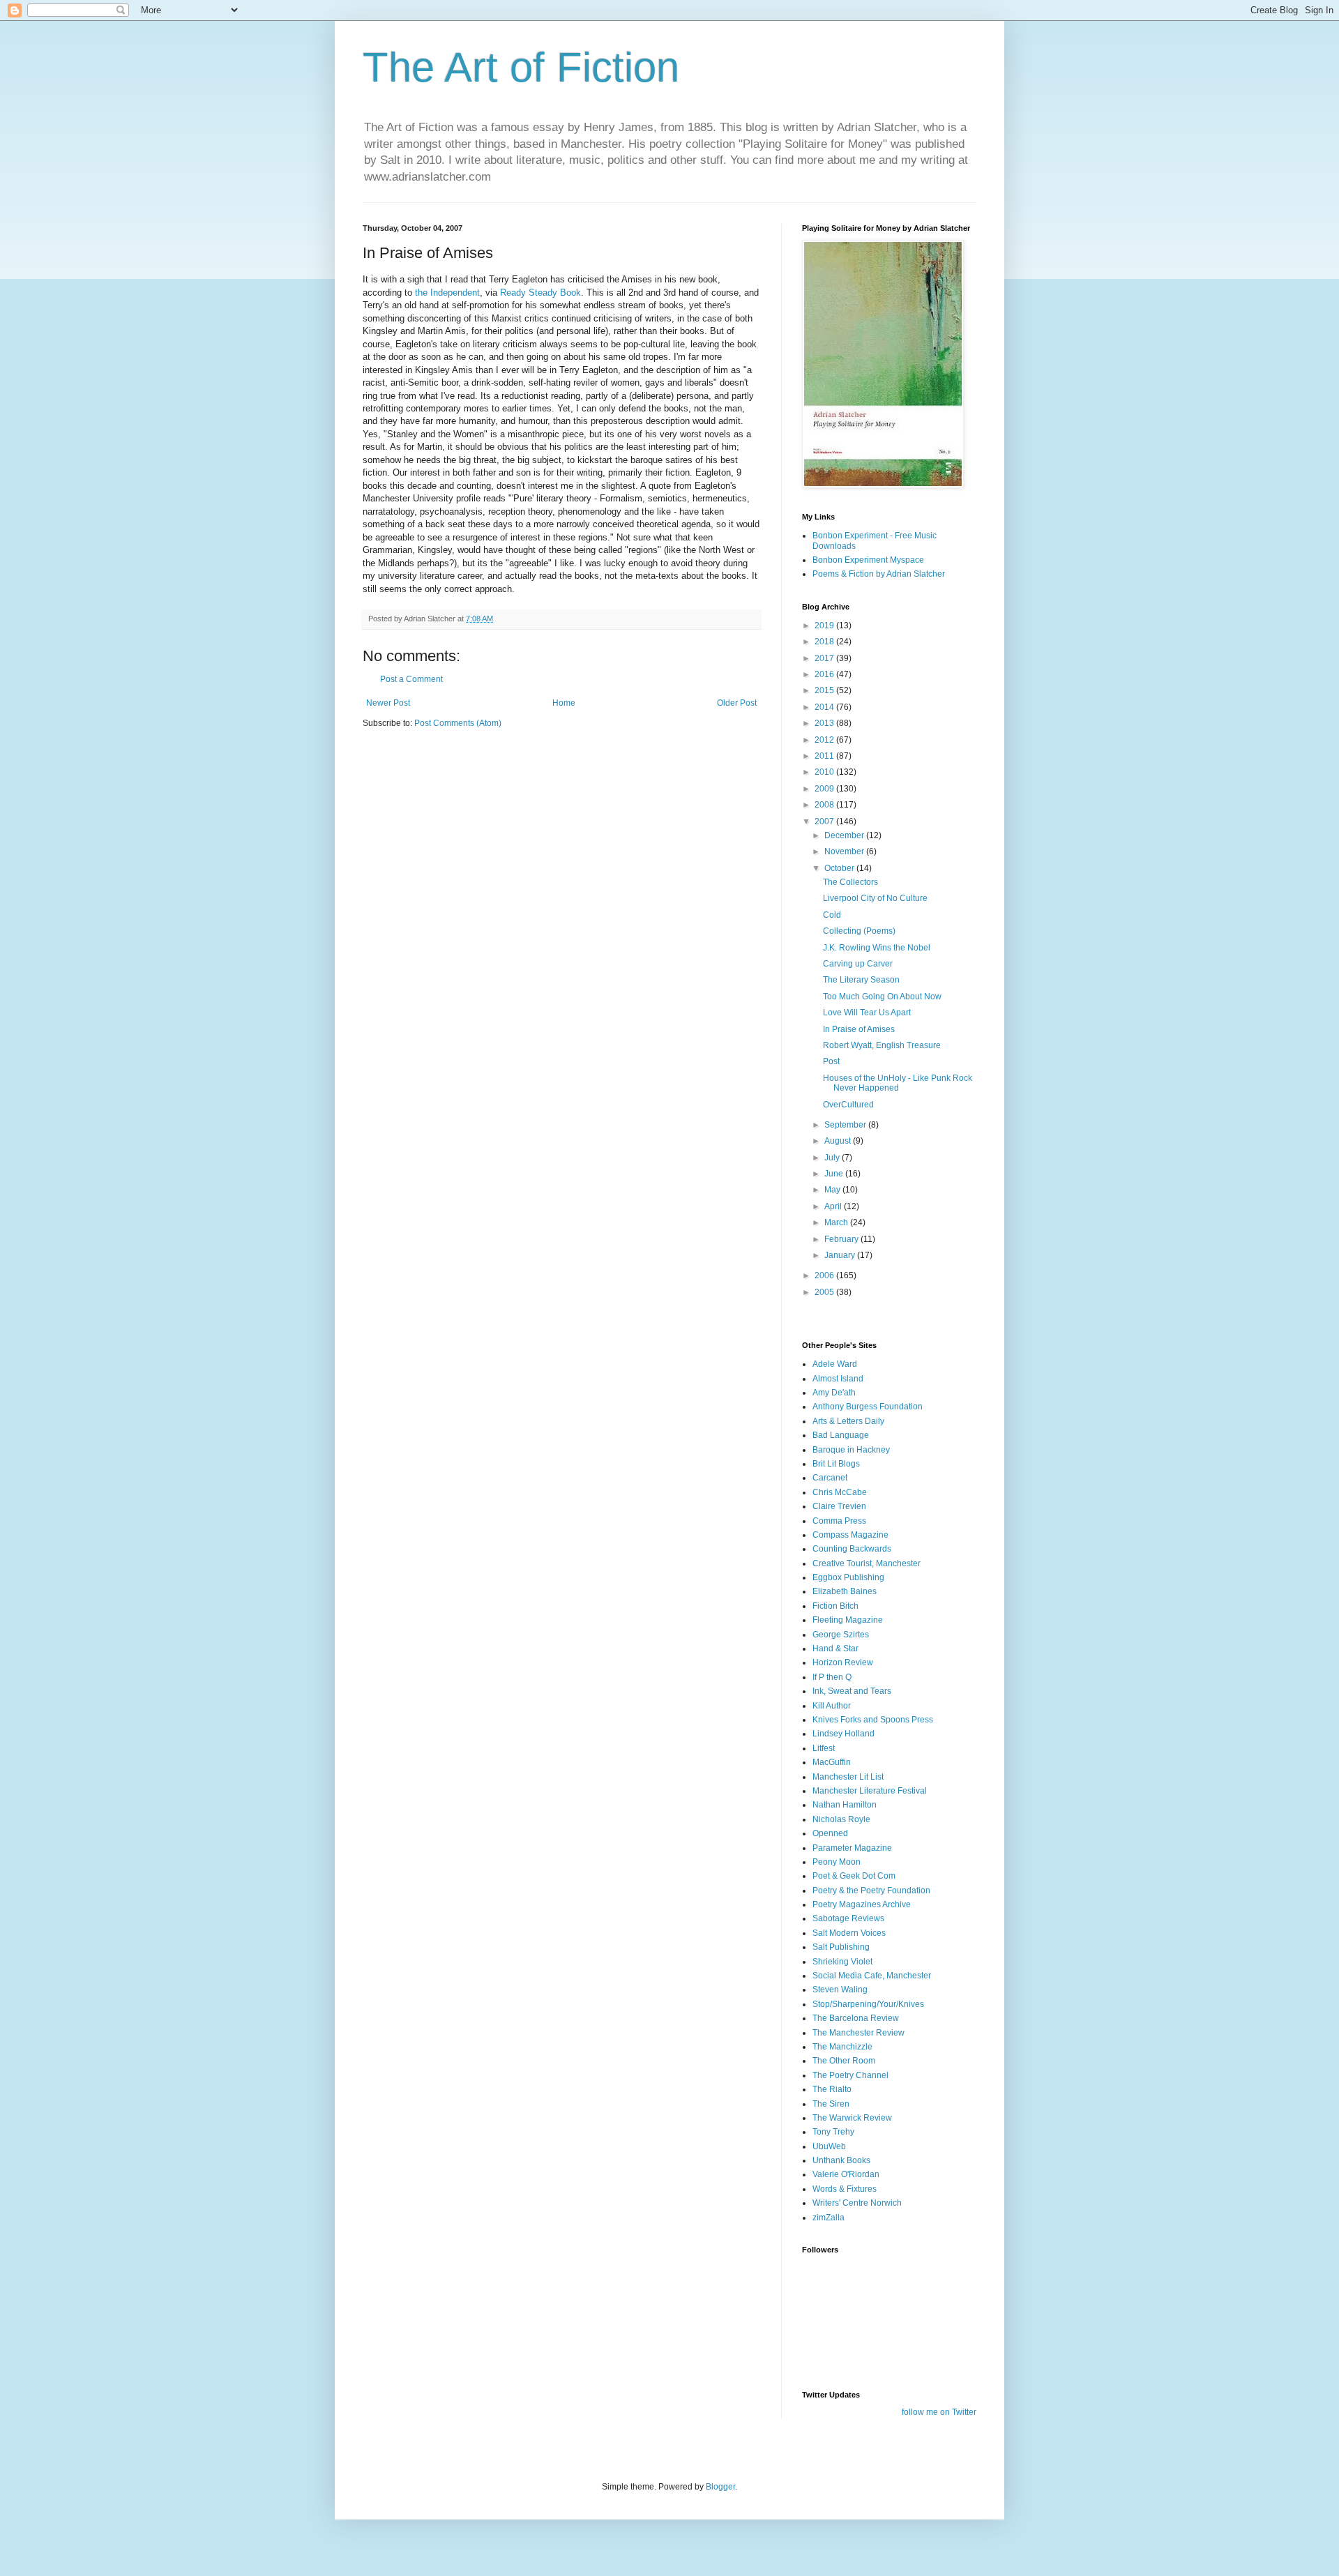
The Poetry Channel (850, 2075)
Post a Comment (411, 679)
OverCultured (848, 1105)
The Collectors (850, 882)
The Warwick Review (852, 2118)
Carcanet (830, 1478)
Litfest (824, 1748)
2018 (825, 642)
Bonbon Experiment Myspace (868, 560)
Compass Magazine (850, 1535)
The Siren (831, 2104)
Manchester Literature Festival (870, 1791)
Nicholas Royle (841, 1819)
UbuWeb (829, 2146)
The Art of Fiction (521, 67)
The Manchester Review (858, 2033)
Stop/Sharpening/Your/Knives (868, 2004)
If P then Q (832, 1677)
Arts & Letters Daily (848, 1421)
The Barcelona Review (856, 2018)
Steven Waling (840, 1990)
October (840, 868)
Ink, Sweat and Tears (852, 1691)
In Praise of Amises (859, 1029)
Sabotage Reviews (848, 1918)
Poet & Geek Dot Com (854, 1876)
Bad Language (841, 1435)
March (837, 1222)
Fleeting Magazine (848, 1620)
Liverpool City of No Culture (875, 898)
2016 (825, 674)
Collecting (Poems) (859, 931)
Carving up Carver (858, 964)
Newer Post (388, 703)
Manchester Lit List (848, 1777)
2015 (825, 690)
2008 (825, 805)
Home (564, 703)
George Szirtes (841, 1635)
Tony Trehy (833, 2132)
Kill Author (832, 1706)
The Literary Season (861, 980)
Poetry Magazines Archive (862, 1904)
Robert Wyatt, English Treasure (882, 1045)
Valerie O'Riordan (846, 2174)
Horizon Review (843, 1662)
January (841, 1255)
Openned (830, 1833)
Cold (832, 915)
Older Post (737, 703)
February (842, 1239)
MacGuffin (832, 1762)
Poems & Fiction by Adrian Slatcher (879, 574)
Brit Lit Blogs (836, 1464)
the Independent (447, 293)
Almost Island (838, 1379)
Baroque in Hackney (851, 1450)
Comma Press (839, 1521)
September (846, 1125)
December (845, 835)
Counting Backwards (852, 1549)
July (833, 1158)
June (835, 1174)
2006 (825, 1275)
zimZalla (829, 2218)
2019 (825, 626)
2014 (825, 707)
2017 (825, 658)
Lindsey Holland (844, 1734)
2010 (825, 772)
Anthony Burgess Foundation (868, 1407)
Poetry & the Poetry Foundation (871, 1891)
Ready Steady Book (540, 293)
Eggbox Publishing (848, 1577)
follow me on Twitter (939, 2412)
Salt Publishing (841, 1947)
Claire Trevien (839, 1506)
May (833, 1190)
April (834, 1206)
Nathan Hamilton (845, 1805)
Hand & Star (835, 1649)
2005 (825, 1292)
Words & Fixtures (845, 2189)
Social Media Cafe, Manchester (872, 1976)
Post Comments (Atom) (458, 723)
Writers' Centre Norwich (857, 2203)
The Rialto (832, 2089)
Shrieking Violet (842, 1962)
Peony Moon (837, 1862)
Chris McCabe (840, 1492)
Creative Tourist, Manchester (867, 1563)
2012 (825, 740)
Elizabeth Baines (845, 1591)
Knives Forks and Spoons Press (873, 1720)
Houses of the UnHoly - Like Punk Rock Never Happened (898, 1083)
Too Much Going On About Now (882, 997)
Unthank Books (841, 2160)
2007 (825, 821)
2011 (825, 756)
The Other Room (844, 2061)
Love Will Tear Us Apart (867, 1013)
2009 (825, 789)
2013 (825, 723)
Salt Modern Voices (849, 1933)
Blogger (720, 2487)
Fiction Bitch (835, 1606)
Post (831, 1061)
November (845, 851)
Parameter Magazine (852, 1848)
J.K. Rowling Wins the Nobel (877, 948)
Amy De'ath (834, 1393)
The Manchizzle (842, 2047)
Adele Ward (835, 1364)
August (839, 1141)
